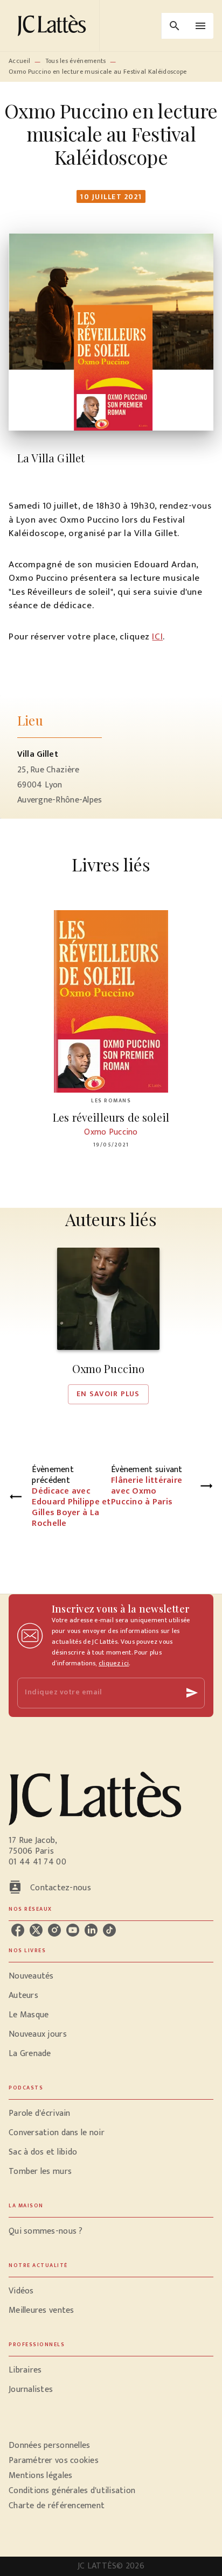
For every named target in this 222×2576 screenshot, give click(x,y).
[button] (108, 1326)
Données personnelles (49, 2445)
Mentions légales (40, 2476)
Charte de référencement (57, 2506)
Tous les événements (76, 61)
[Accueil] (54, 26)
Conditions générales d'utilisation (72, 2491)
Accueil (19, 61)
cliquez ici (114, 1663)
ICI (157, 637)
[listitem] (18, 1930)
